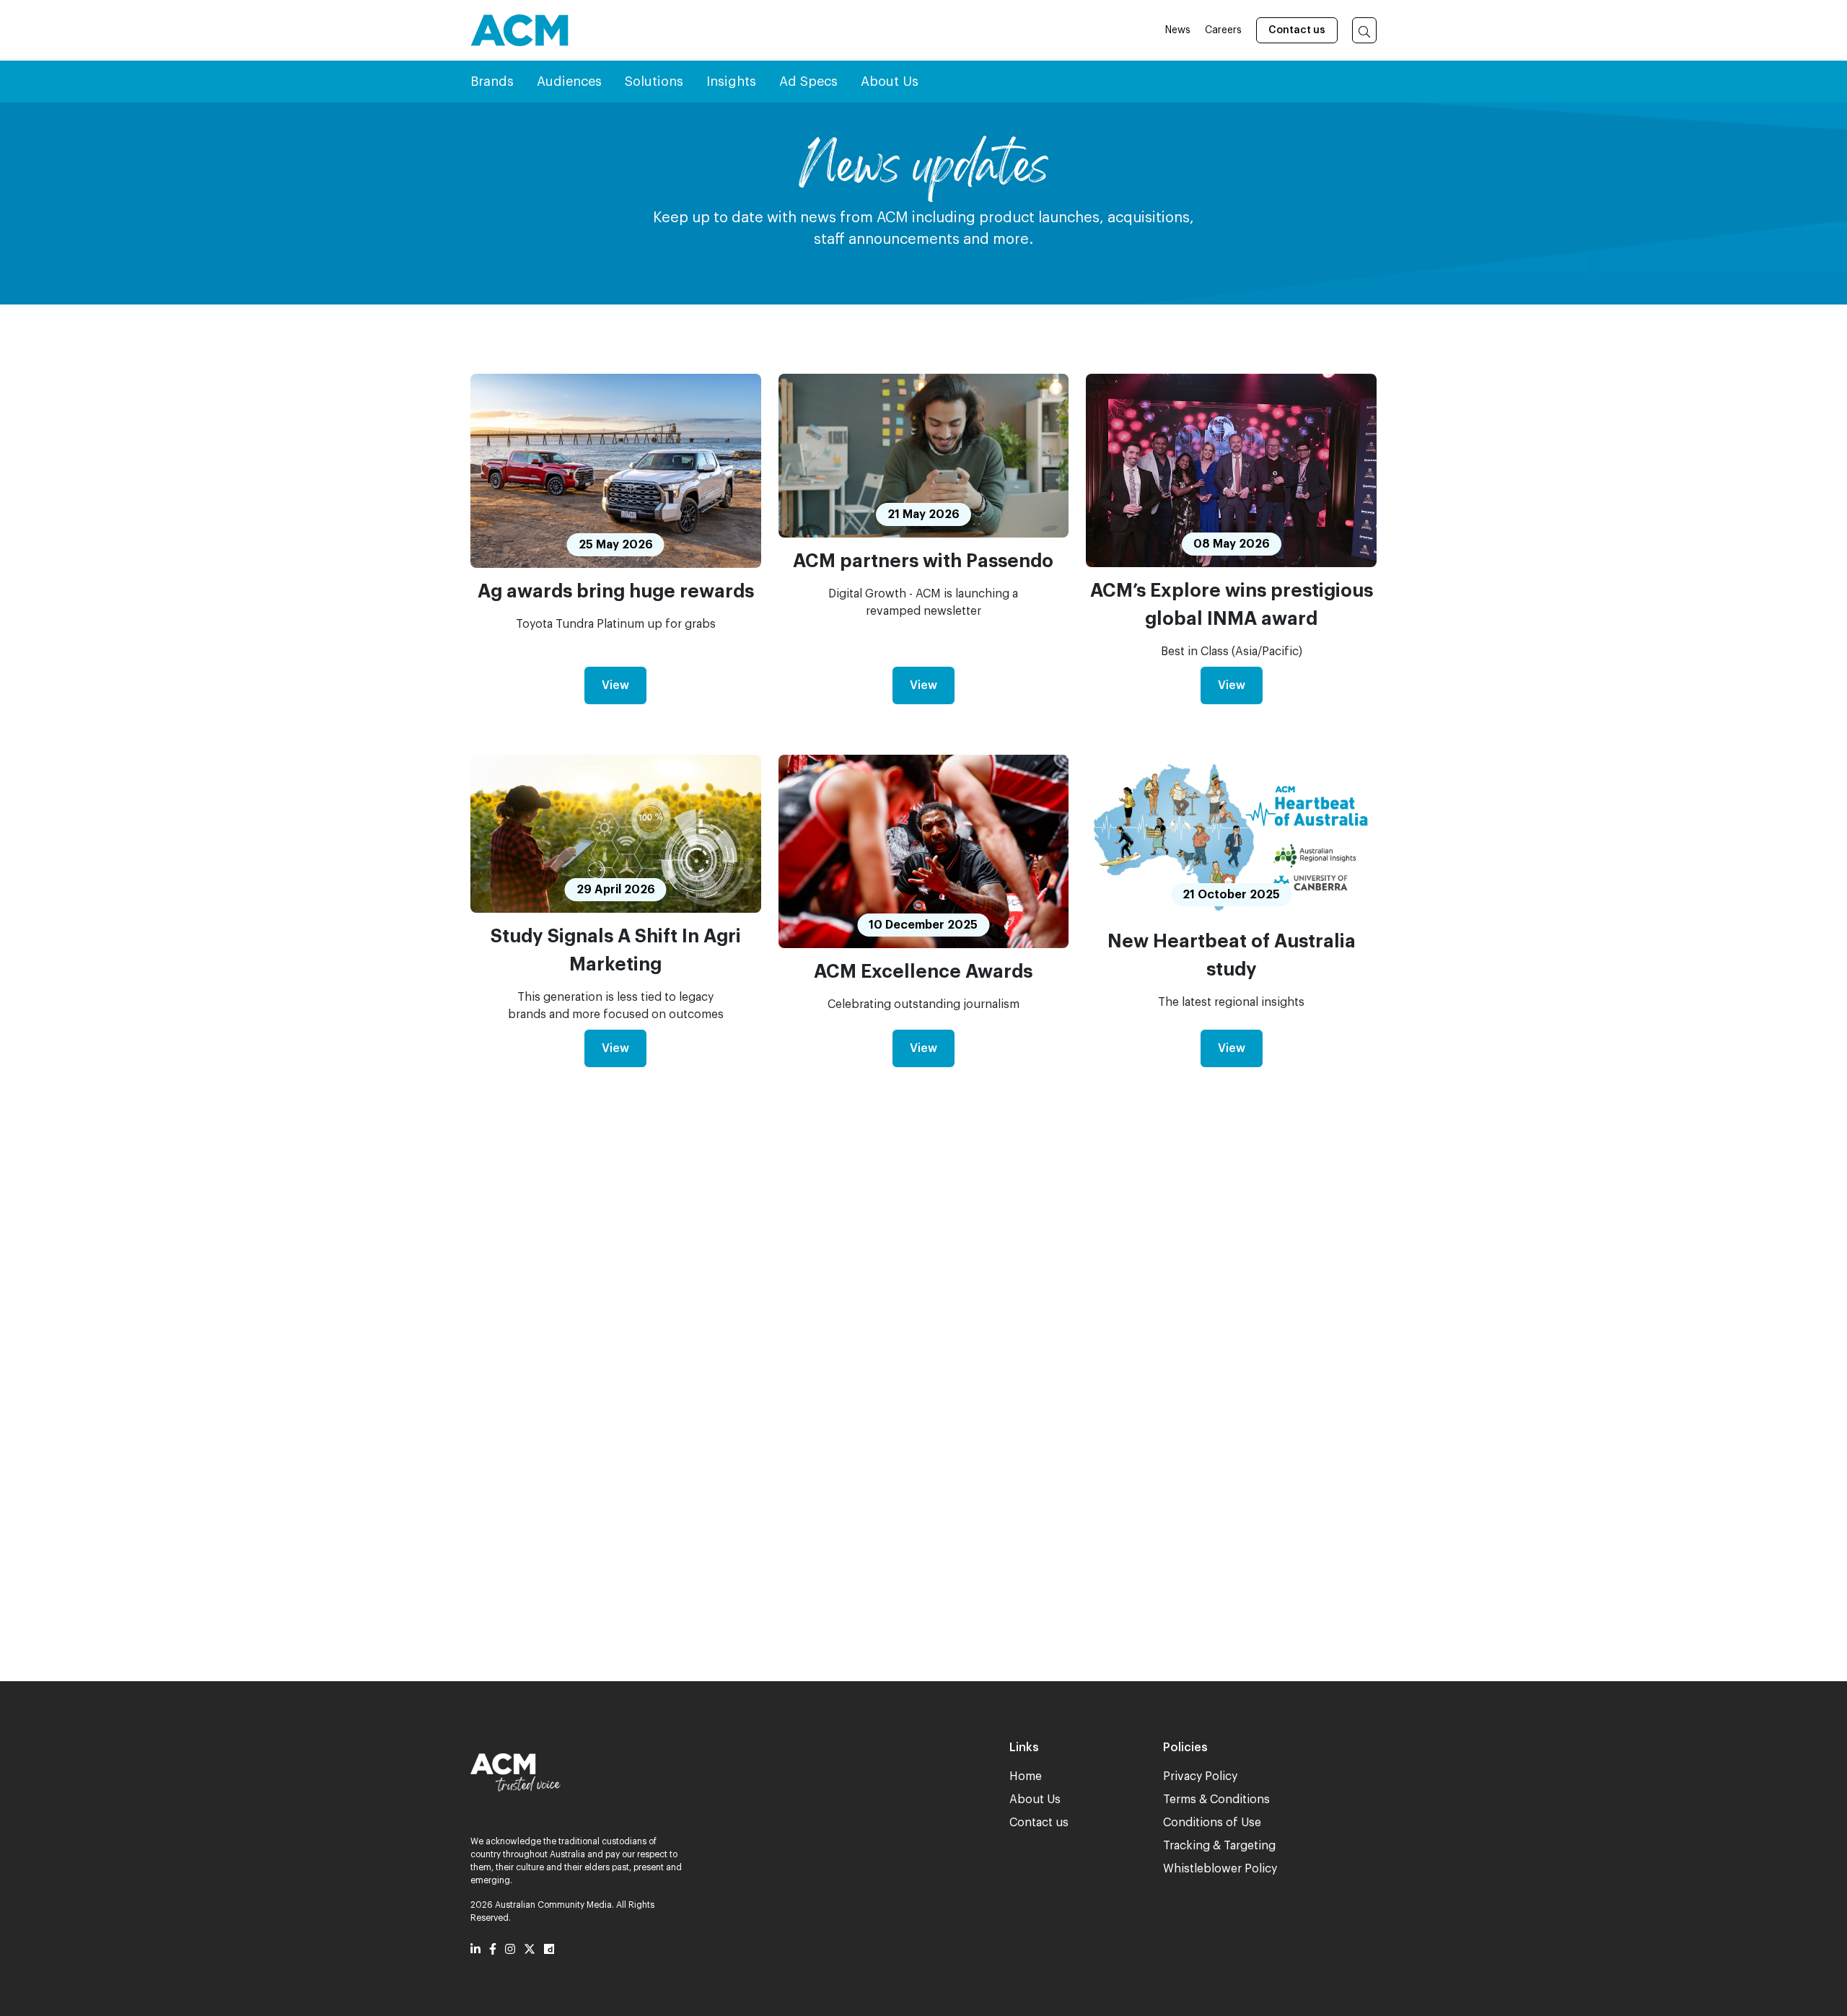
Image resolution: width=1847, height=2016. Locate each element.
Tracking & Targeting (1219, 1846)
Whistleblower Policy (1220, 1869)
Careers (1223, 30)
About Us (1035, 1800)
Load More (923, 1578)
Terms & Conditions (1216, 1800)
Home (1026, 1776)
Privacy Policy (1200, 1776)
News (1178, 30)
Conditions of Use (1212, 1823)
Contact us (1297, 30)
